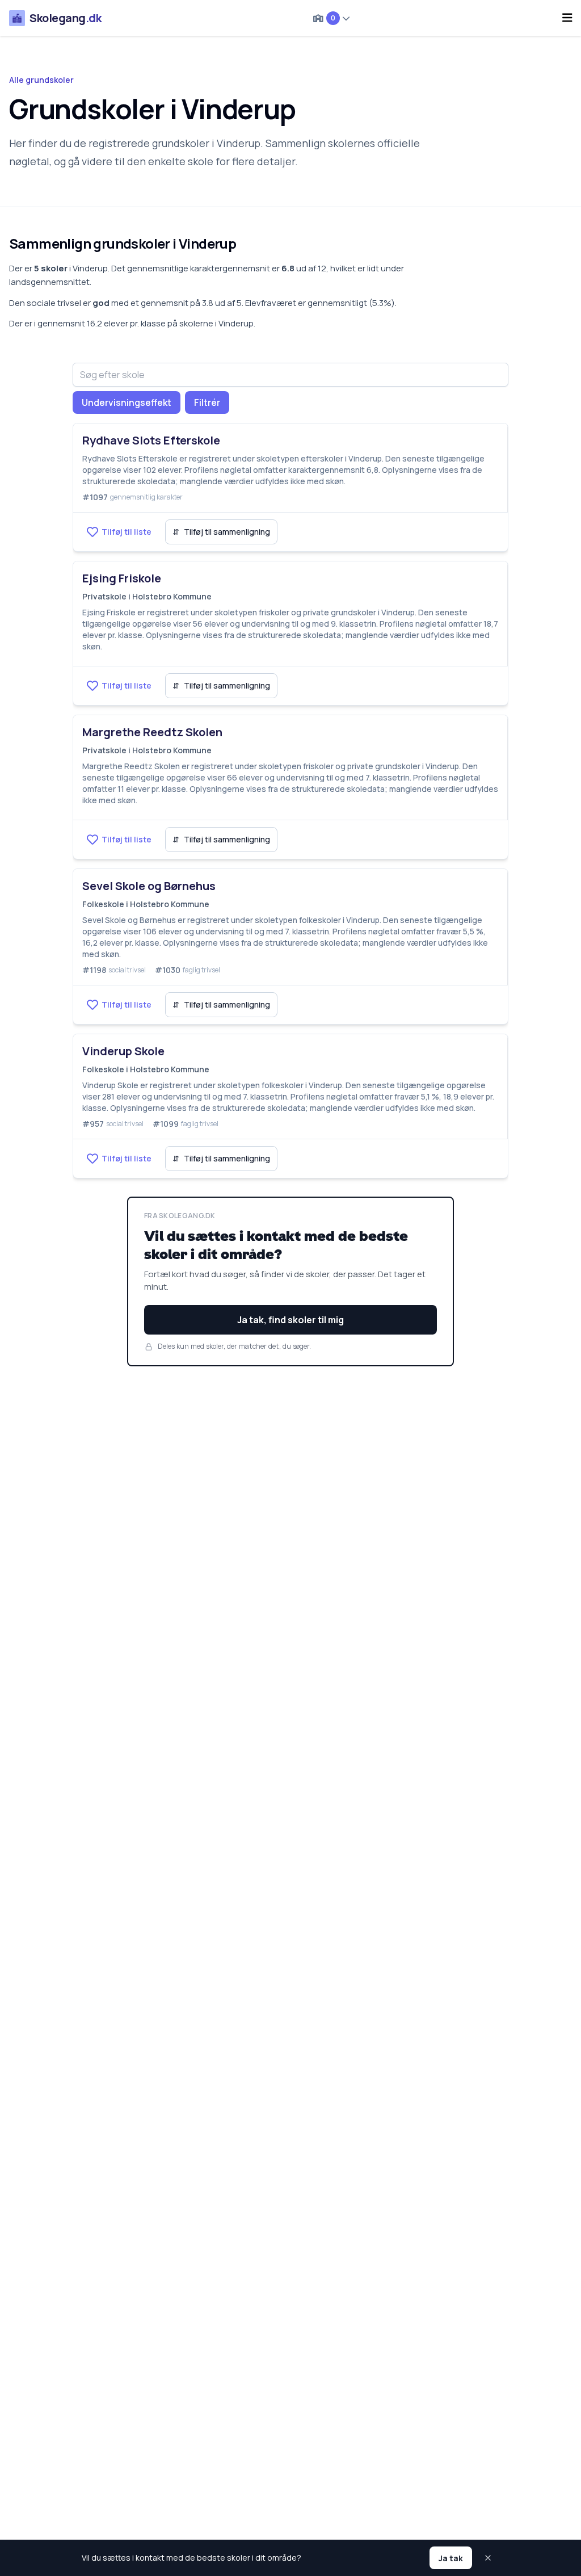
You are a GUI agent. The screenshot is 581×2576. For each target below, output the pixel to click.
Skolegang (65, 18)
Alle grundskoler (41, 80)
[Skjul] (489, 2558)
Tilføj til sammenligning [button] (221, 532)
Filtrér (207, 402)
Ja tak (451, 2558)
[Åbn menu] (567, 18)
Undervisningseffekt (127, 402)
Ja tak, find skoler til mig (290, 1320)
